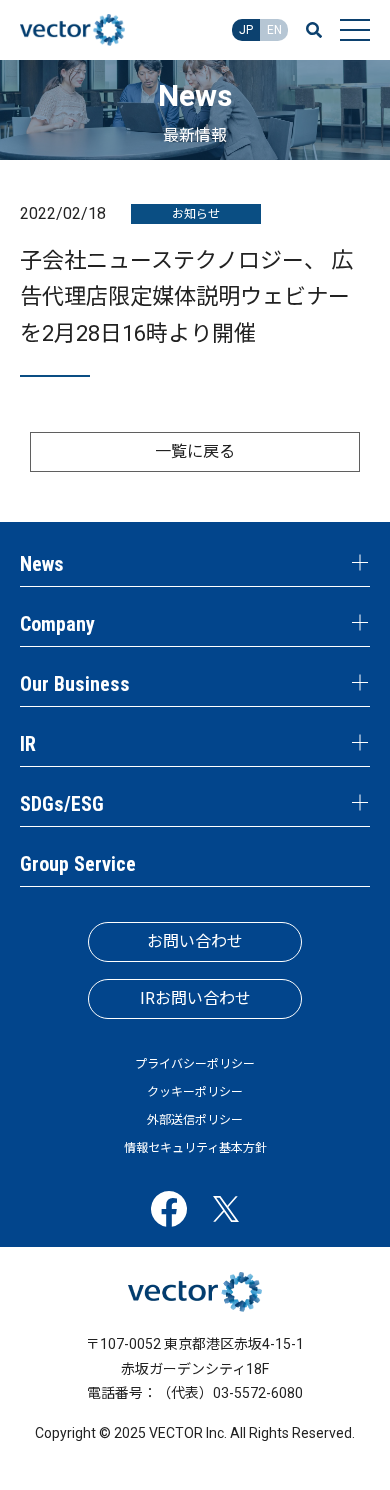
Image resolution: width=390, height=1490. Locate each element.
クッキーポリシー (195, 1092)
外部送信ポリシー (195, 1120)
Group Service (78, 864)
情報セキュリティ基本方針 (195, 1148)
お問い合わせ (195, 941)
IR (28, 744)
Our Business (75, 684)
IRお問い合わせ (195, 998)
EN (274, 30)
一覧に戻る (195, 451)
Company (57, 624)
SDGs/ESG (62, 804)
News (42, 564)
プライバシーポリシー (195, 1064)
